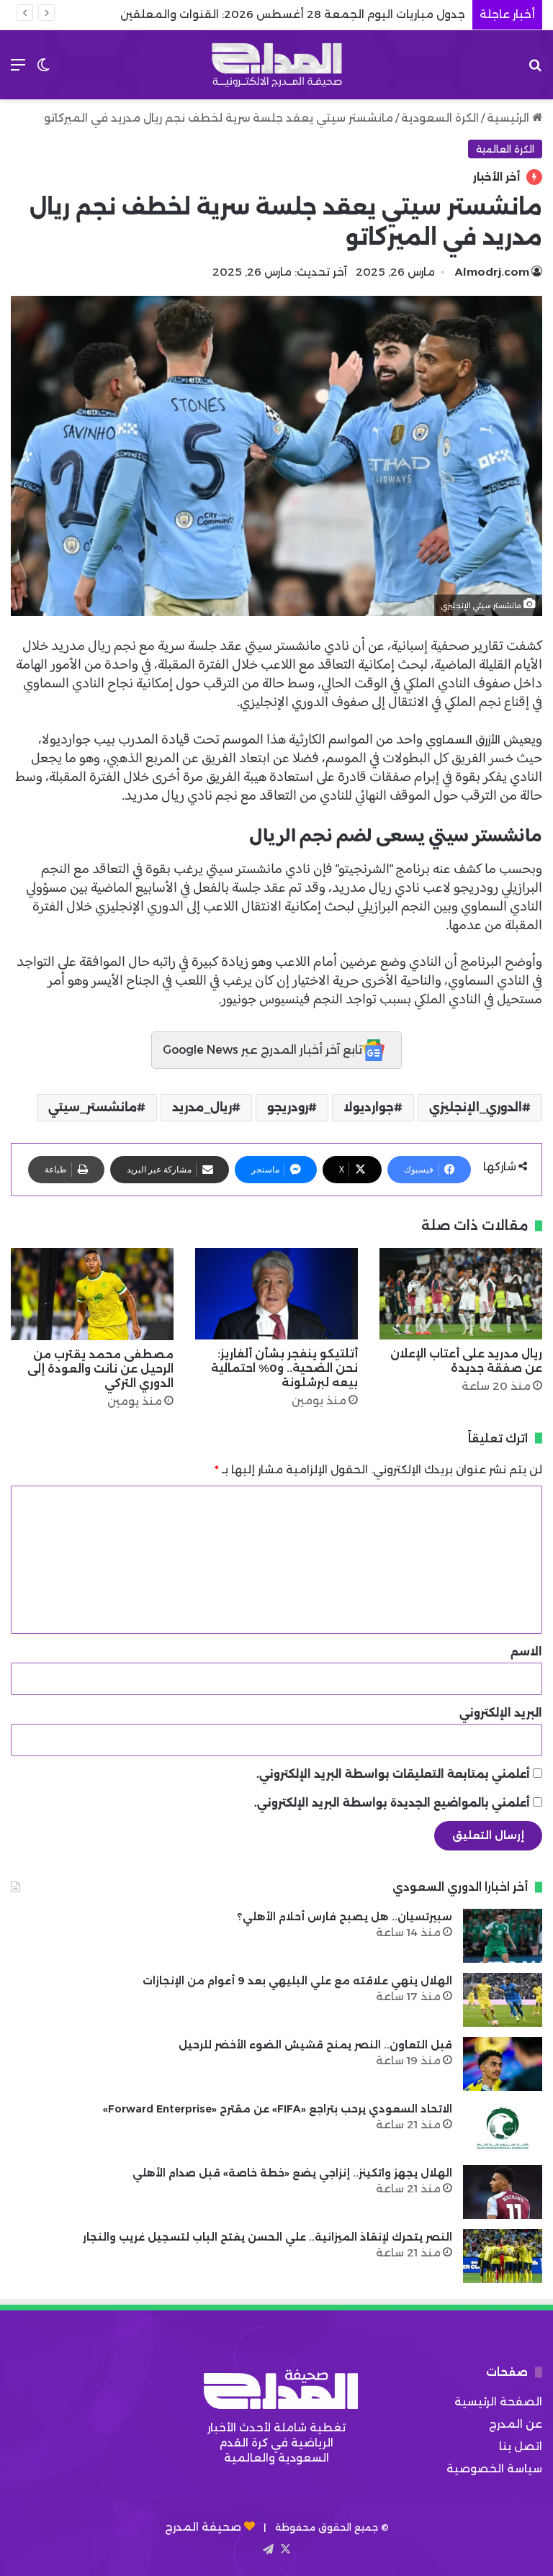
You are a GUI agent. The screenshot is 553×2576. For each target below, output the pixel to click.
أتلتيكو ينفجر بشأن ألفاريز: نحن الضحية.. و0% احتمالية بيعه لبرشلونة (284, 1368)
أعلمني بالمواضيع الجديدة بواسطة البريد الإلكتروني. (392, 1803)
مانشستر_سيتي (93, 1107)
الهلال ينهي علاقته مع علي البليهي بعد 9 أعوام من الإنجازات (297, 1981)
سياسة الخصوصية (494, 2468)
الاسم (526, 1651)
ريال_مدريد (202, 1107)
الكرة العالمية (505, 149)
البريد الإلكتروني (501, 1713)
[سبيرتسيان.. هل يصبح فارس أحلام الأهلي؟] (503, 1936)
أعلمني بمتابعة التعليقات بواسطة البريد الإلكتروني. (393, 1774)
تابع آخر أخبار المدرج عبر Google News (263, 1050)
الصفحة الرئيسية (498, 2401)
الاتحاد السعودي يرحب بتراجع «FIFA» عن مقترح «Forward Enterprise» (278, 2109)
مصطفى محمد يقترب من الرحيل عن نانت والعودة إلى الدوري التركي (100, 1369)
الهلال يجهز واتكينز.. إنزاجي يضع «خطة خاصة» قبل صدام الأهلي (292, 2173)
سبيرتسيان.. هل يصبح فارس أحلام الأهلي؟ (345, 1917)
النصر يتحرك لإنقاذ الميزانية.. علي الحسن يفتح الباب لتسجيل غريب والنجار (267, 2237)
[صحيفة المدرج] (276, 65)
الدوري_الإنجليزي (476, 1107)
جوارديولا (369, 1107)
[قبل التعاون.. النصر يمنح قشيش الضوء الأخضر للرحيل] (503, 2064)
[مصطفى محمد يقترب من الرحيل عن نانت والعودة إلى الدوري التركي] (92, 1294)
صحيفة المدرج (203, 2527)
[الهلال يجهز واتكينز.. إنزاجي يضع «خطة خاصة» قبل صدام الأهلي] (503, 2192)
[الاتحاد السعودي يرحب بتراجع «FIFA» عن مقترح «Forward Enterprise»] (503, 2128)
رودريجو (288, 1107)
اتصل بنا (521, 2446)
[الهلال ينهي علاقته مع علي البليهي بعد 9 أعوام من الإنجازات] (503, 2000)
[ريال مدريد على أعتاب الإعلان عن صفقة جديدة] (461, 1294)
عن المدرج (516, 2424)
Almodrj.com (492, 272)
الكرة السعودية (440, 118)
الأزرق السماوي (464, 740)
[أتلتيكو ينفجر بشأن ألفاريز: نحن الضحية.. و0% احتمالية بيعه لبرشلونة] (276, 1294)
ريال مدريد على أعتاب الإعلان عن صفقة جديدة (466, 1361)
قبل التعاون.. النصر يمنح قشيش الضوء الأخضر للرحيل (315, 2045)
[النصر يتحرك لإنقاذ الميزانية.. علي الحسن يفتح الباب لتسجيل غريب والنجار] (503, 2256)
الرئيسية (509, 118)
